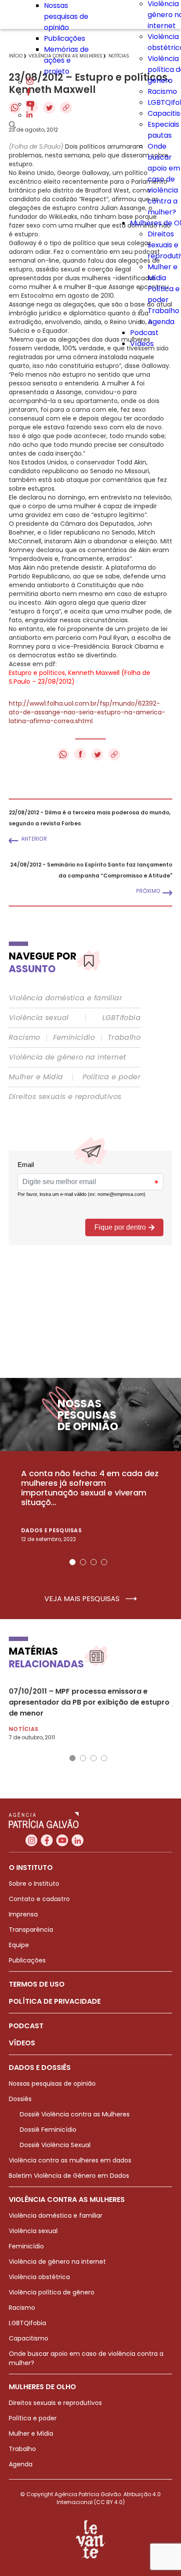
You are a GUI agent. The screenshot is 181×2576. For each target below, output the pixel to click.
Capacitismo (29, 2338)
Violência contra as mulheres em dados (70, 2160)
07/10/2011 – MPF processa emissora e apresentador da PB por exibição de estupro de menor (89, 1702)
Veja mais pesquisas (83, 1599)
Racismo (162, 91)
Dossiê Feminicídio (48, 2130)
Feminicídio (74, 1038)
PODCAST (26, 2026)
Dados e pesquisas (51, 1530)
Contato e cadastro (39, 1899)
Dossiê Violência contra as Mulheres (75, 2114)
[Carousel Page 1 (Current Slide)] (72, 1562)
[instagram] (30, 82)
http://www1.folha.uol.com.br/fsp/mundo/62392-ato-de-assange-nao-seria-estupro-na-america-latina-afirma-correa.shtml (87, 712)
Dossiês (20, 2099)
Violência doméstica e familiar (65, 998)
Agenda (161, 322)
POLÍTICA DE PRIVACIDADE (55, 2001)
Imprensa (23, 1914)
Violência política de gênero (52, 2292)
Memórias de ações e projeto (66, 60)
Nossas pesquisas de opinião (66, 16)
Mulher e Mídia (36, 1077)
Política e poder (112, 1077)
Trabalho (163, 311)
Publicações (65, 38)
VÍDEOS (22, 2043)
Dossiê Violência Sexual (55, 2145)
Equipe (19, 1945)
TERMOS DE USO (37, 1984)
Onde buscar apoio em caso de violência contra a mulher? (164, 179)
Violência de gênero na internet (67, 1057)
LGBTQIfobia (27, 2323)
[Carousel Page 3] (94, 1562)
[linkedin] (29, 115)
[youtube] (30, 104)
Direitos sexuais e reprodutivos (65, 1097)
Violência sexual (39, 1018)
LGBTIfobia (121, 1018)
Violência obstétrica (39, 2277)
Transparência (31, 1930)
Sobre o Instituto (34, 1884)
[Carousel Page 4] (104, 1562)
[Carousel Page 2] (83, 1562)
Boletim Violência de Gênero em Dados (69, 2176)
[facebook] (29, 93)
